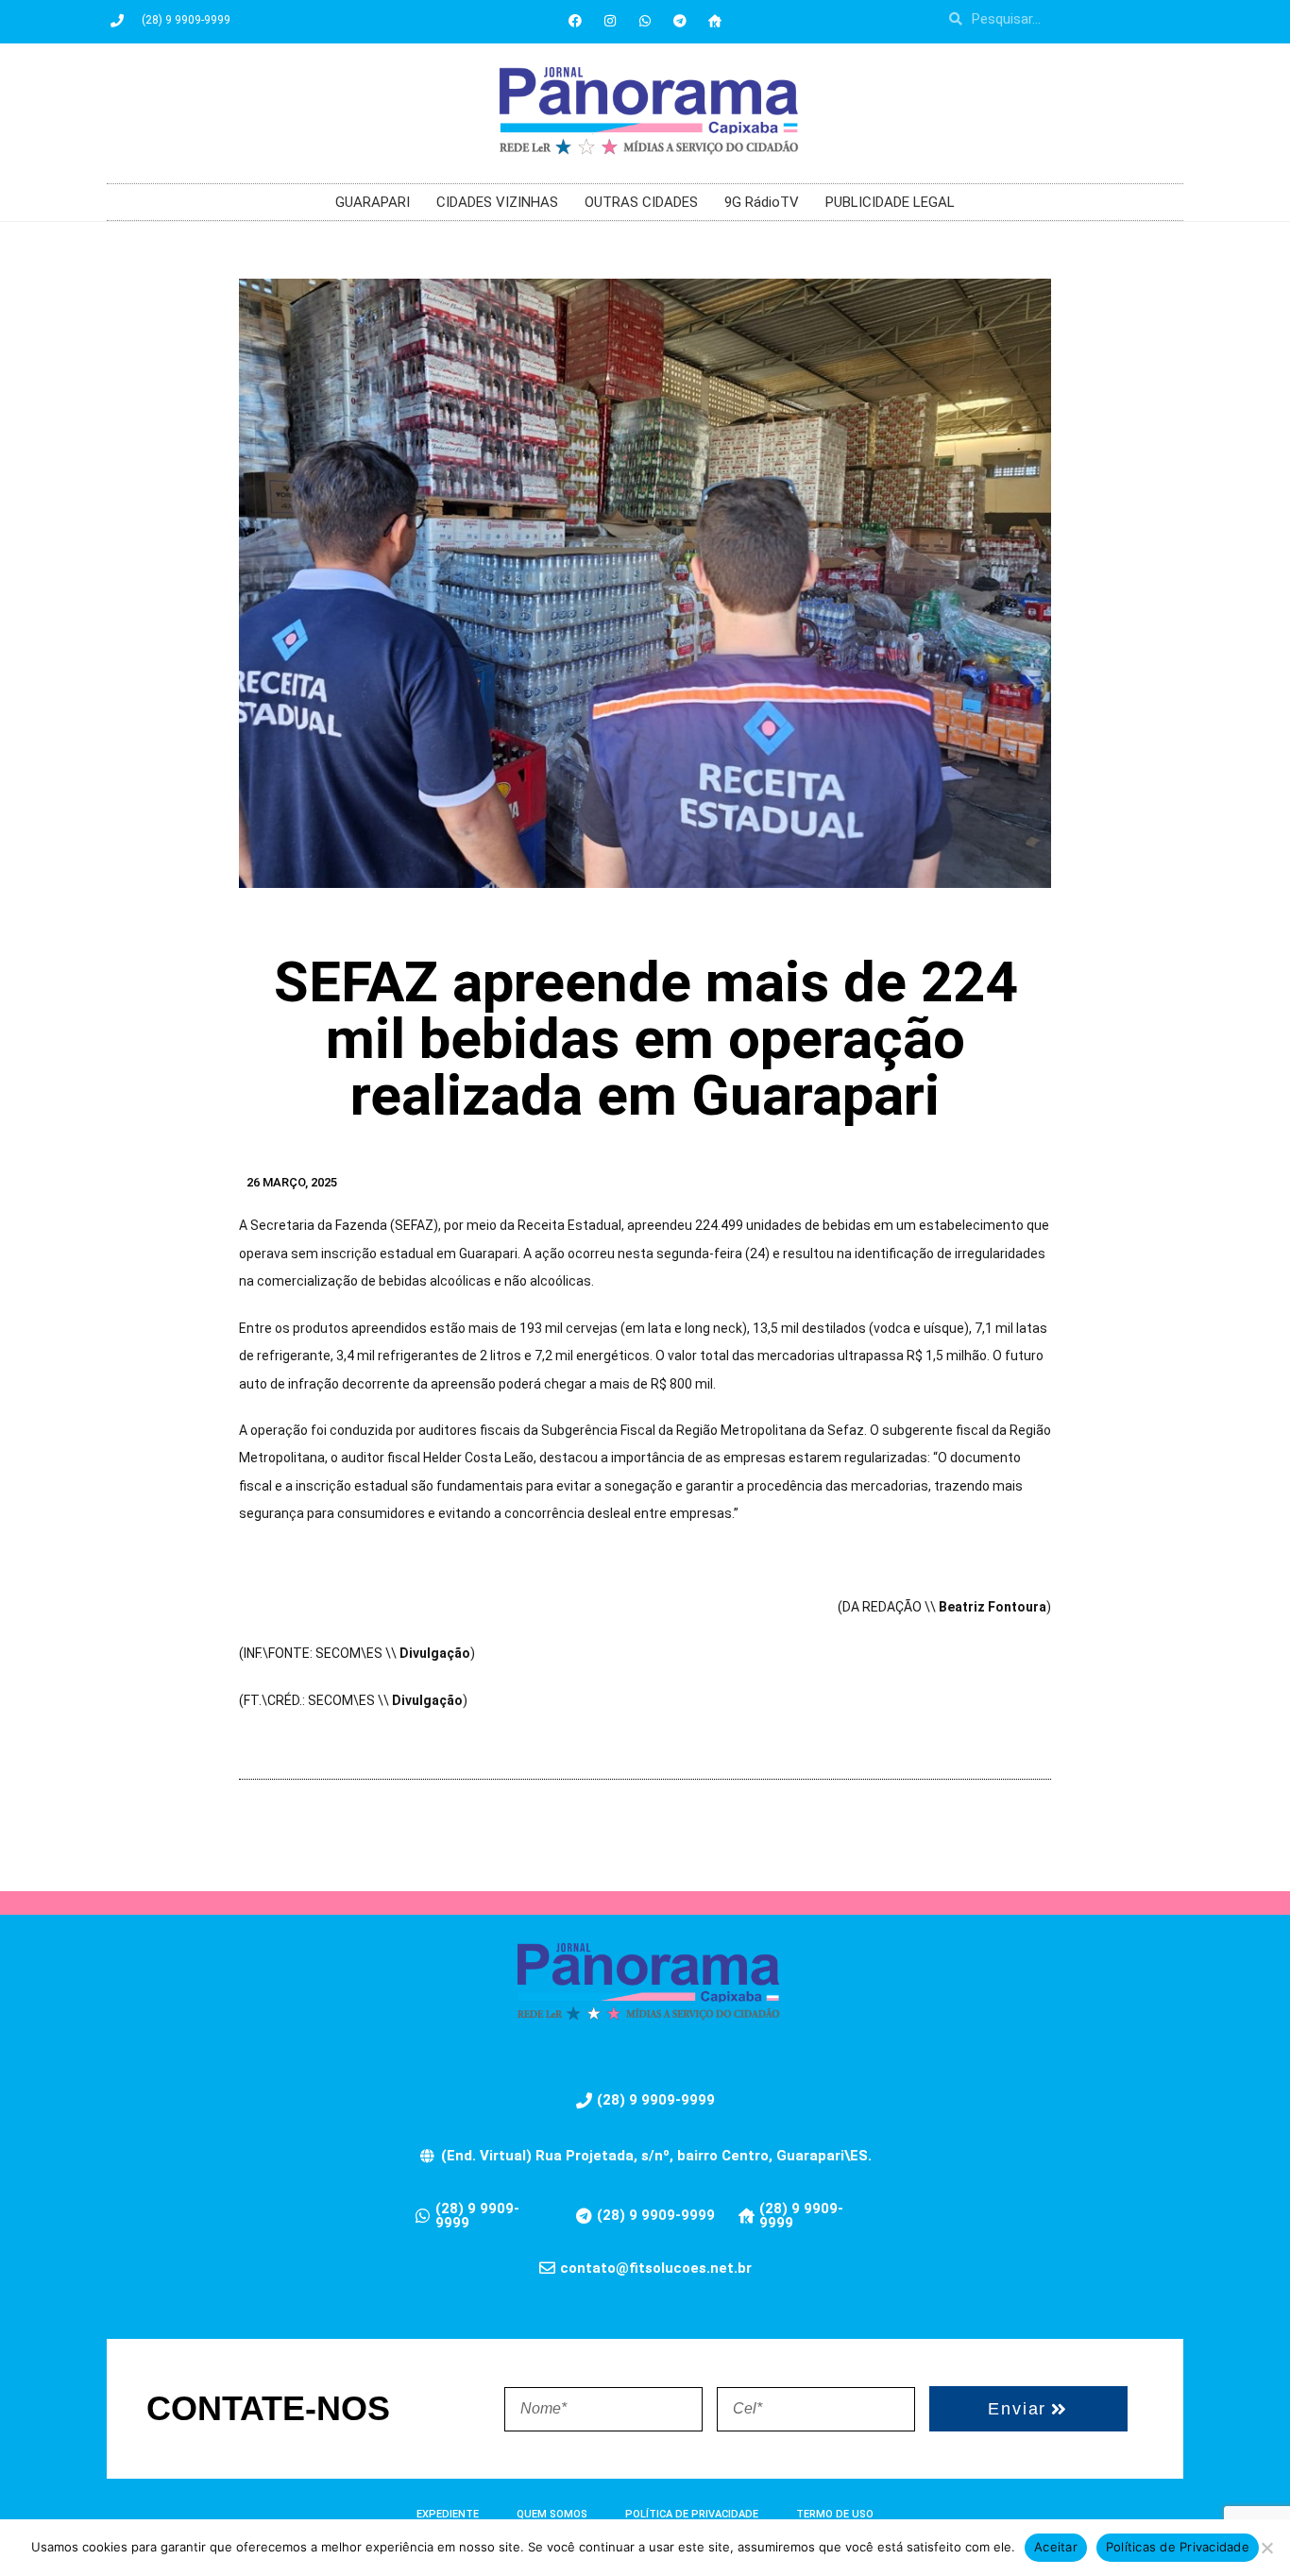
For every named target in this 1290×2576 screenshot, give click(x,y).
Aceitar (1056, 2547)
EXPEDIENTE (448, 2514)
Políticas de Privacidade (1178, 2547)
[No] (1266, 2548)
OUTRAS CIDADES (641, 202)
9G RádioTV (762, 202)
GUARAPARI (373, 202)
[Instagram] (610, 21)
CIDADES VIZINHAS (497, 202)
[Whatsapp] (645, 21)
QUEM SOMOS (552, 2514)
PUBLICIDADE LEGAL (890, 202)
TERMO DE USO (835, 2514)
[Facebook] (575, 21)
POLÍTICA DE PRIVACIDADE (692, 2514)
